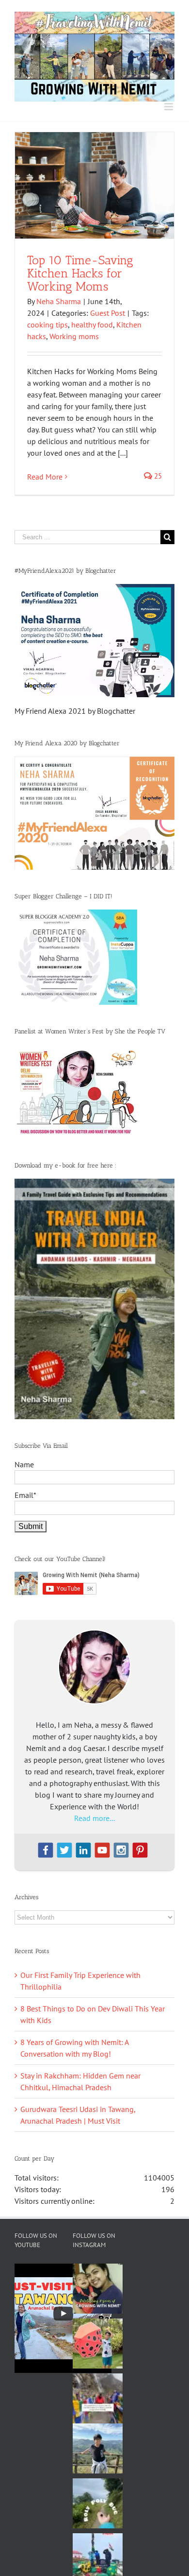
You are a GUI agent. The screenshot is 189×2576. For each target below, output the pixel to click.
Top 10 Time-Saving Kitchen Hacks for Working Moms (80, 273)
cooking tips (47, 325)
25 (157, 476)
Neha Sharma (59, 301)
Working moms (74, 336)
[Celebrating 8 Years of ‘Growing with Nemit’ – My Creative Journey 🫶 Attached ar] (98, 2289)
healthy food (92, 325)
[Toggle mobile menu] (169, 107)
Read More (45, 477)
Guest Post (108, 313)
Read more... (94, 1818)
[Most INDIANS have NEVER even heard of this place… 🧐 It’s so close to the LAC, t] (98, 2398)
